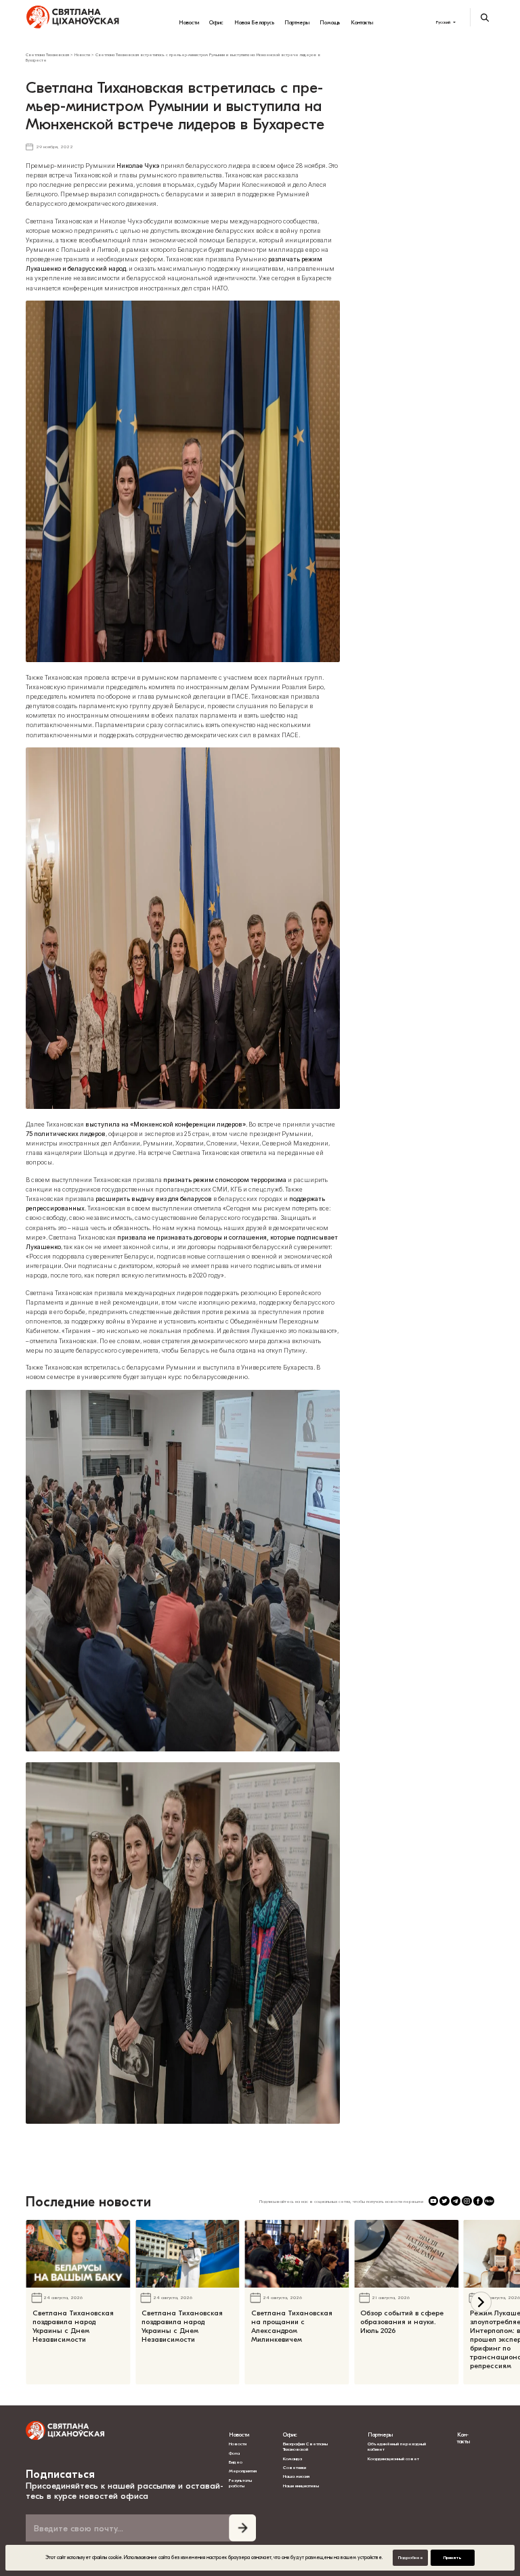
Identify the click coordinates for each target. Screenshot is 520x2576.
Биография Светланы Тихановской (305, 2447)
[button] (481, 2302)
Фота (234, 2453)
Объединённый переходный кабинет (397, 2447)
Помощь (330, 22)
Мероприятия (243, 2471)
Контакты (362, 22)
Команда (292, 2459)
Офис (216, 22)
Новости (189, 22)
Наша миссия (296, 2476)
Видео (236, 2462)
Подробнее (411, 2558)
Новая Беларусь (254, 22)
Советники (295, 2468)
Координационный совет (393, 2459)
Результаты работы (240, 2483)
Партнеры (297, 22)
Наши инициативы (301, 2486)
